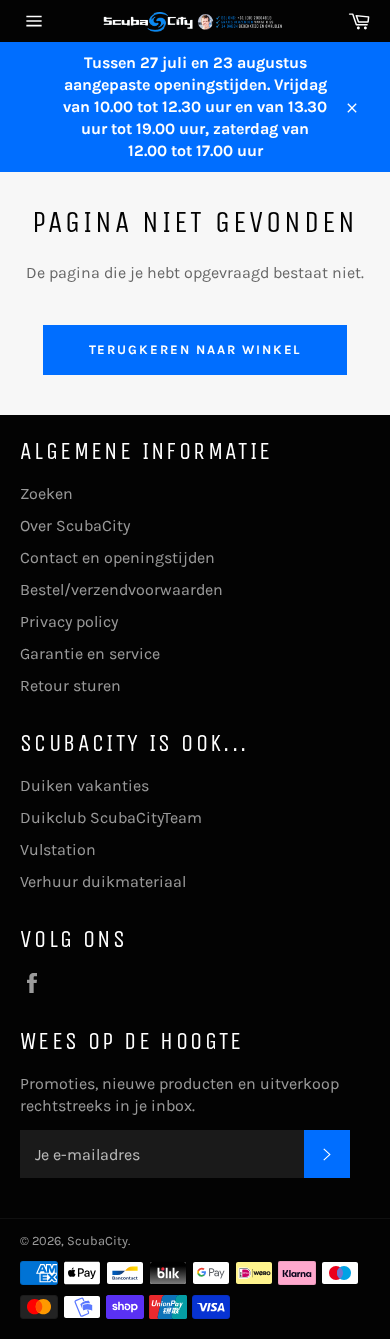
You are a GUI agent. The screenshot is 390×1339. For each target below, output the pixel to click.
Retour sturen (70, 685)
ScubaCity (97, 1240)
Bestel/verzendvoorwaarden (121, 589)
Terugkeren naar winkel (195, 349)
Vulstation (58, 849)
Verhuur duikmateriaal (103, 881)
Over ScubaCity (75, 525)
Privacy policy (69, 621)
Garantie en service (90, 653)
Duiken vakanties (84, 785)
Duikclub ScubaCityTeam (111, 817)
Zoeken (46, 493)
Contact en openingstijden (117, 557)
